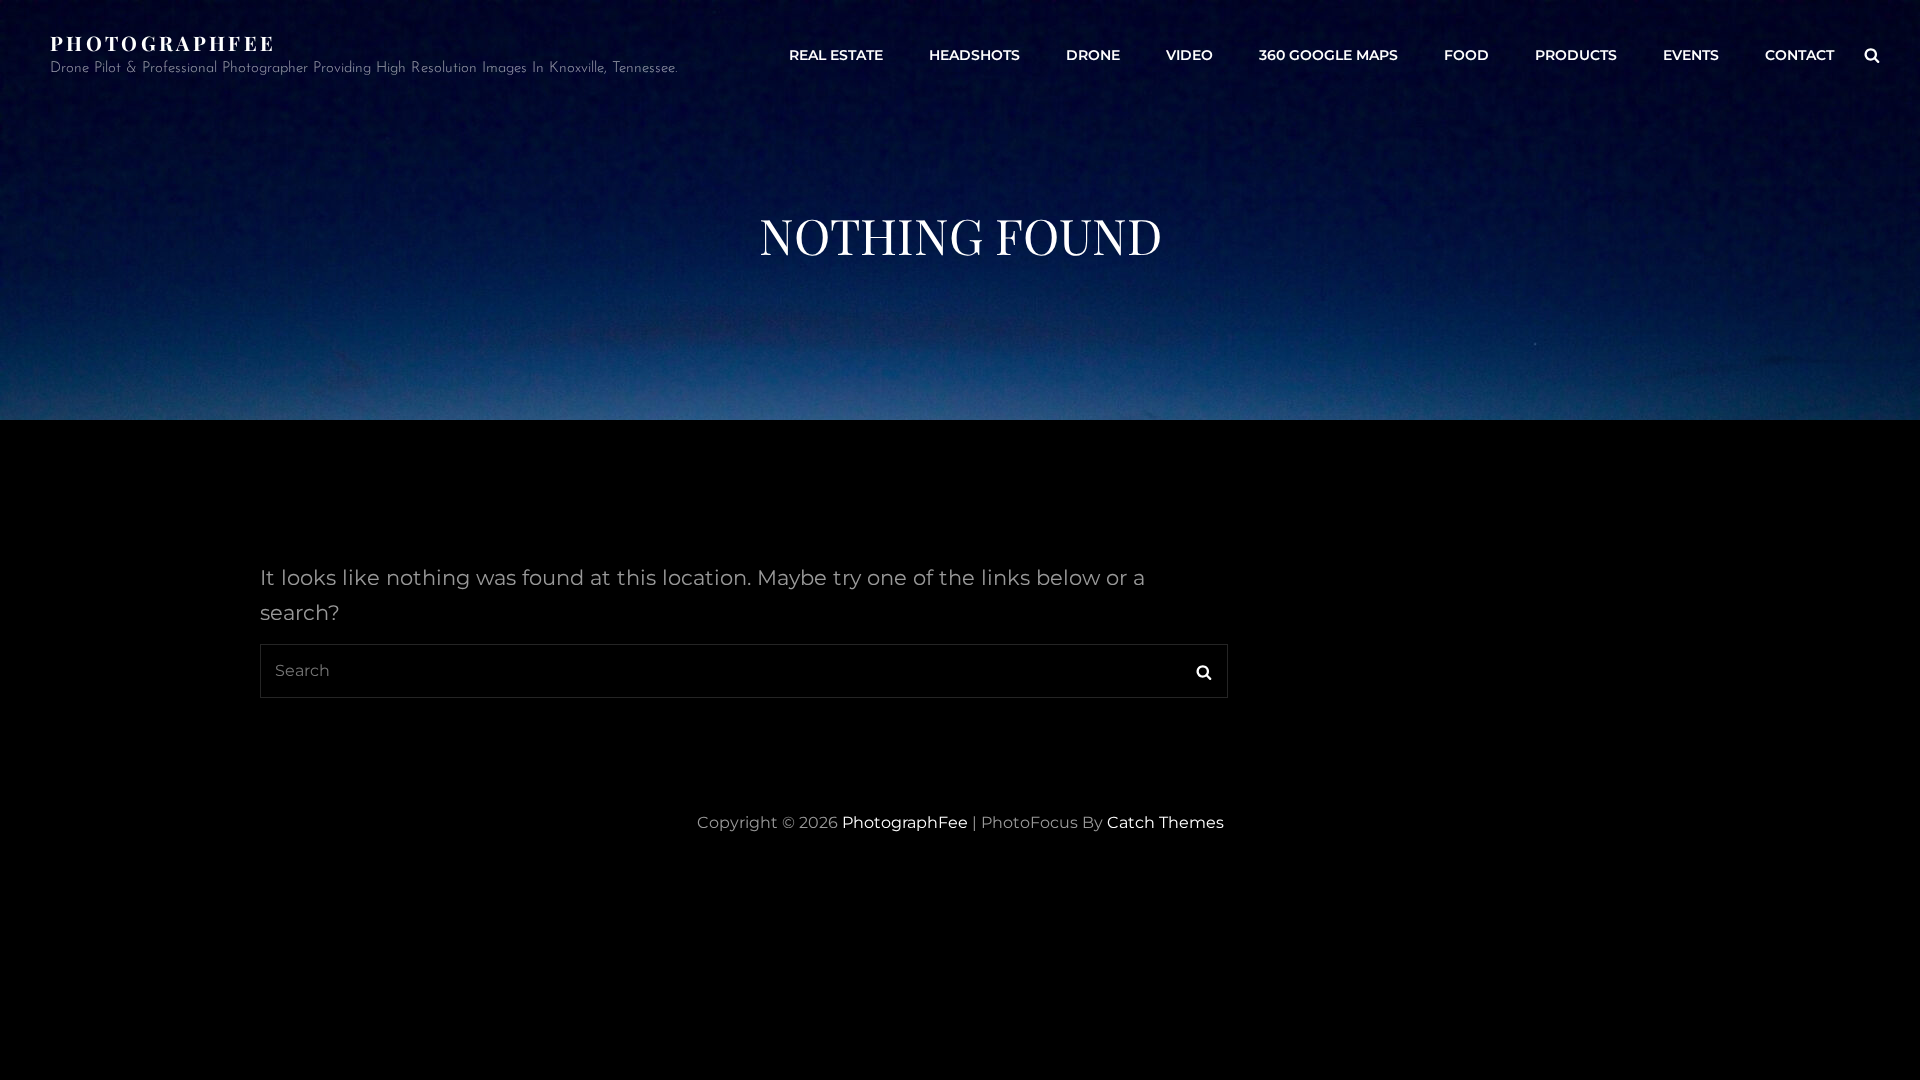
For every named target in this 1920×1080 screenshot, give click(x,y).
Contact (1799, 55)
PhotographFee (163, 42)
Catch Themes (1165, 822)
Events (1691, 55)
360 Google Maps (1328, 55)
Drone (1093, 55)
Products (1576, 55)
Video (1189, 55)
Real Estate (836, 55)
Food (1466, 55)
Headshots (974, 55)
